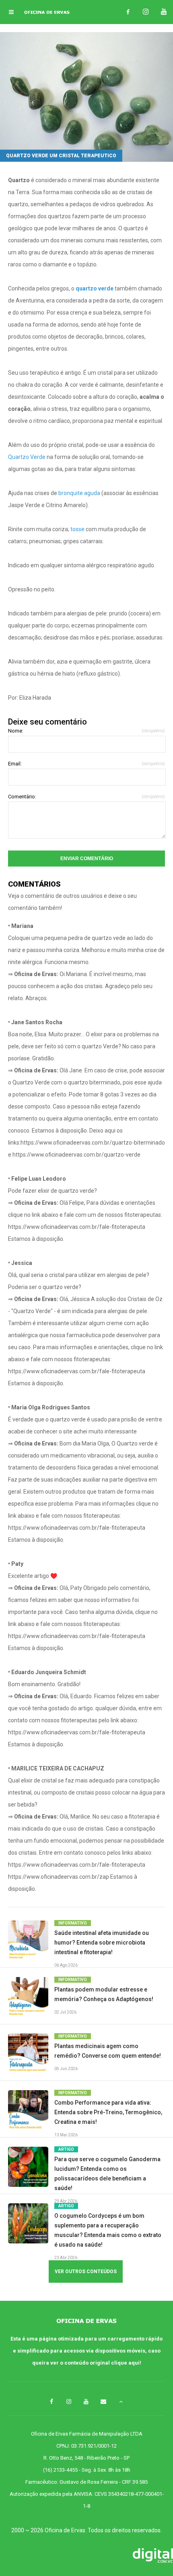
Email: (86, 764)
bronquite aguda (79, 493)
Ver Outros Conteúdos (86, 2272)
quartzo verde (95, 288)
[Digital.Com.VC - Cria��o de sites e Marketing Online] (86, 2556)
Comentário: (86, 797)
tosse (77, 529)
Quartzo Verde (27, 457)
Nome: (86, 731)
